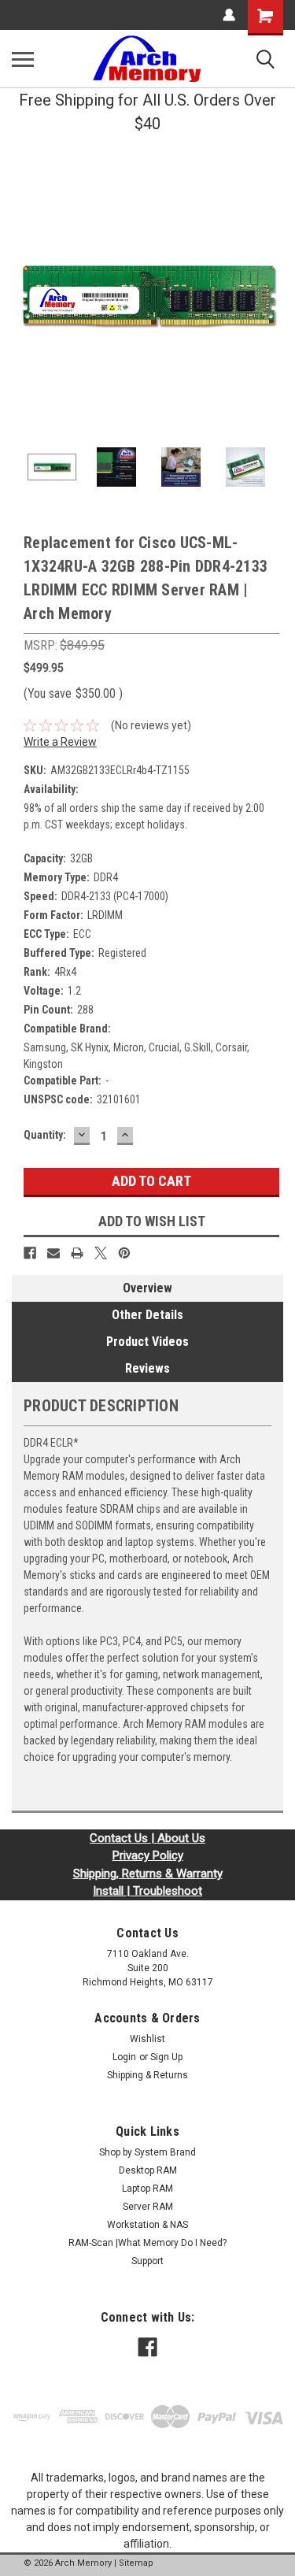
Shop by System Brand (147, 2152)
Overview (147, 1288)
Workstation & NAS (147, 2225)
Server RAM (148, 2207)
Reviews (147, 1368)
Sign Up (166, 2057)
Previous (24, 295)
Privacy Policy (148, 1855)
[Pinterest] (124, 1253)
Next (271, 295)
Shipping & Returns (147, 2075)
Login (124, 2057)
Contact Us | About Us (147, 1838)
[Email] (53, 1253)
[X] (101, 1253)
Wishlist (147, 2039)
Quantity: (45, 1135)
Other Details (147, 1315)
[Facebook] (30, 1253)
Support (147, 2261)
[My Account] (229, 15)
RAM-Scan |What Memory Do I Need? (147, 2243)
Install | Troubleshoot (147, 1891)
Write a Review (60, 742)
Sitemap (136, 2563)
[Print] (77, 1253)
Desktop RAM (148, 2170)
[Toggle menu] (23, 59)
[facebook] (147, 2347)
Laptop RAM (147, 2189)
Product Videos (147, 1342)
